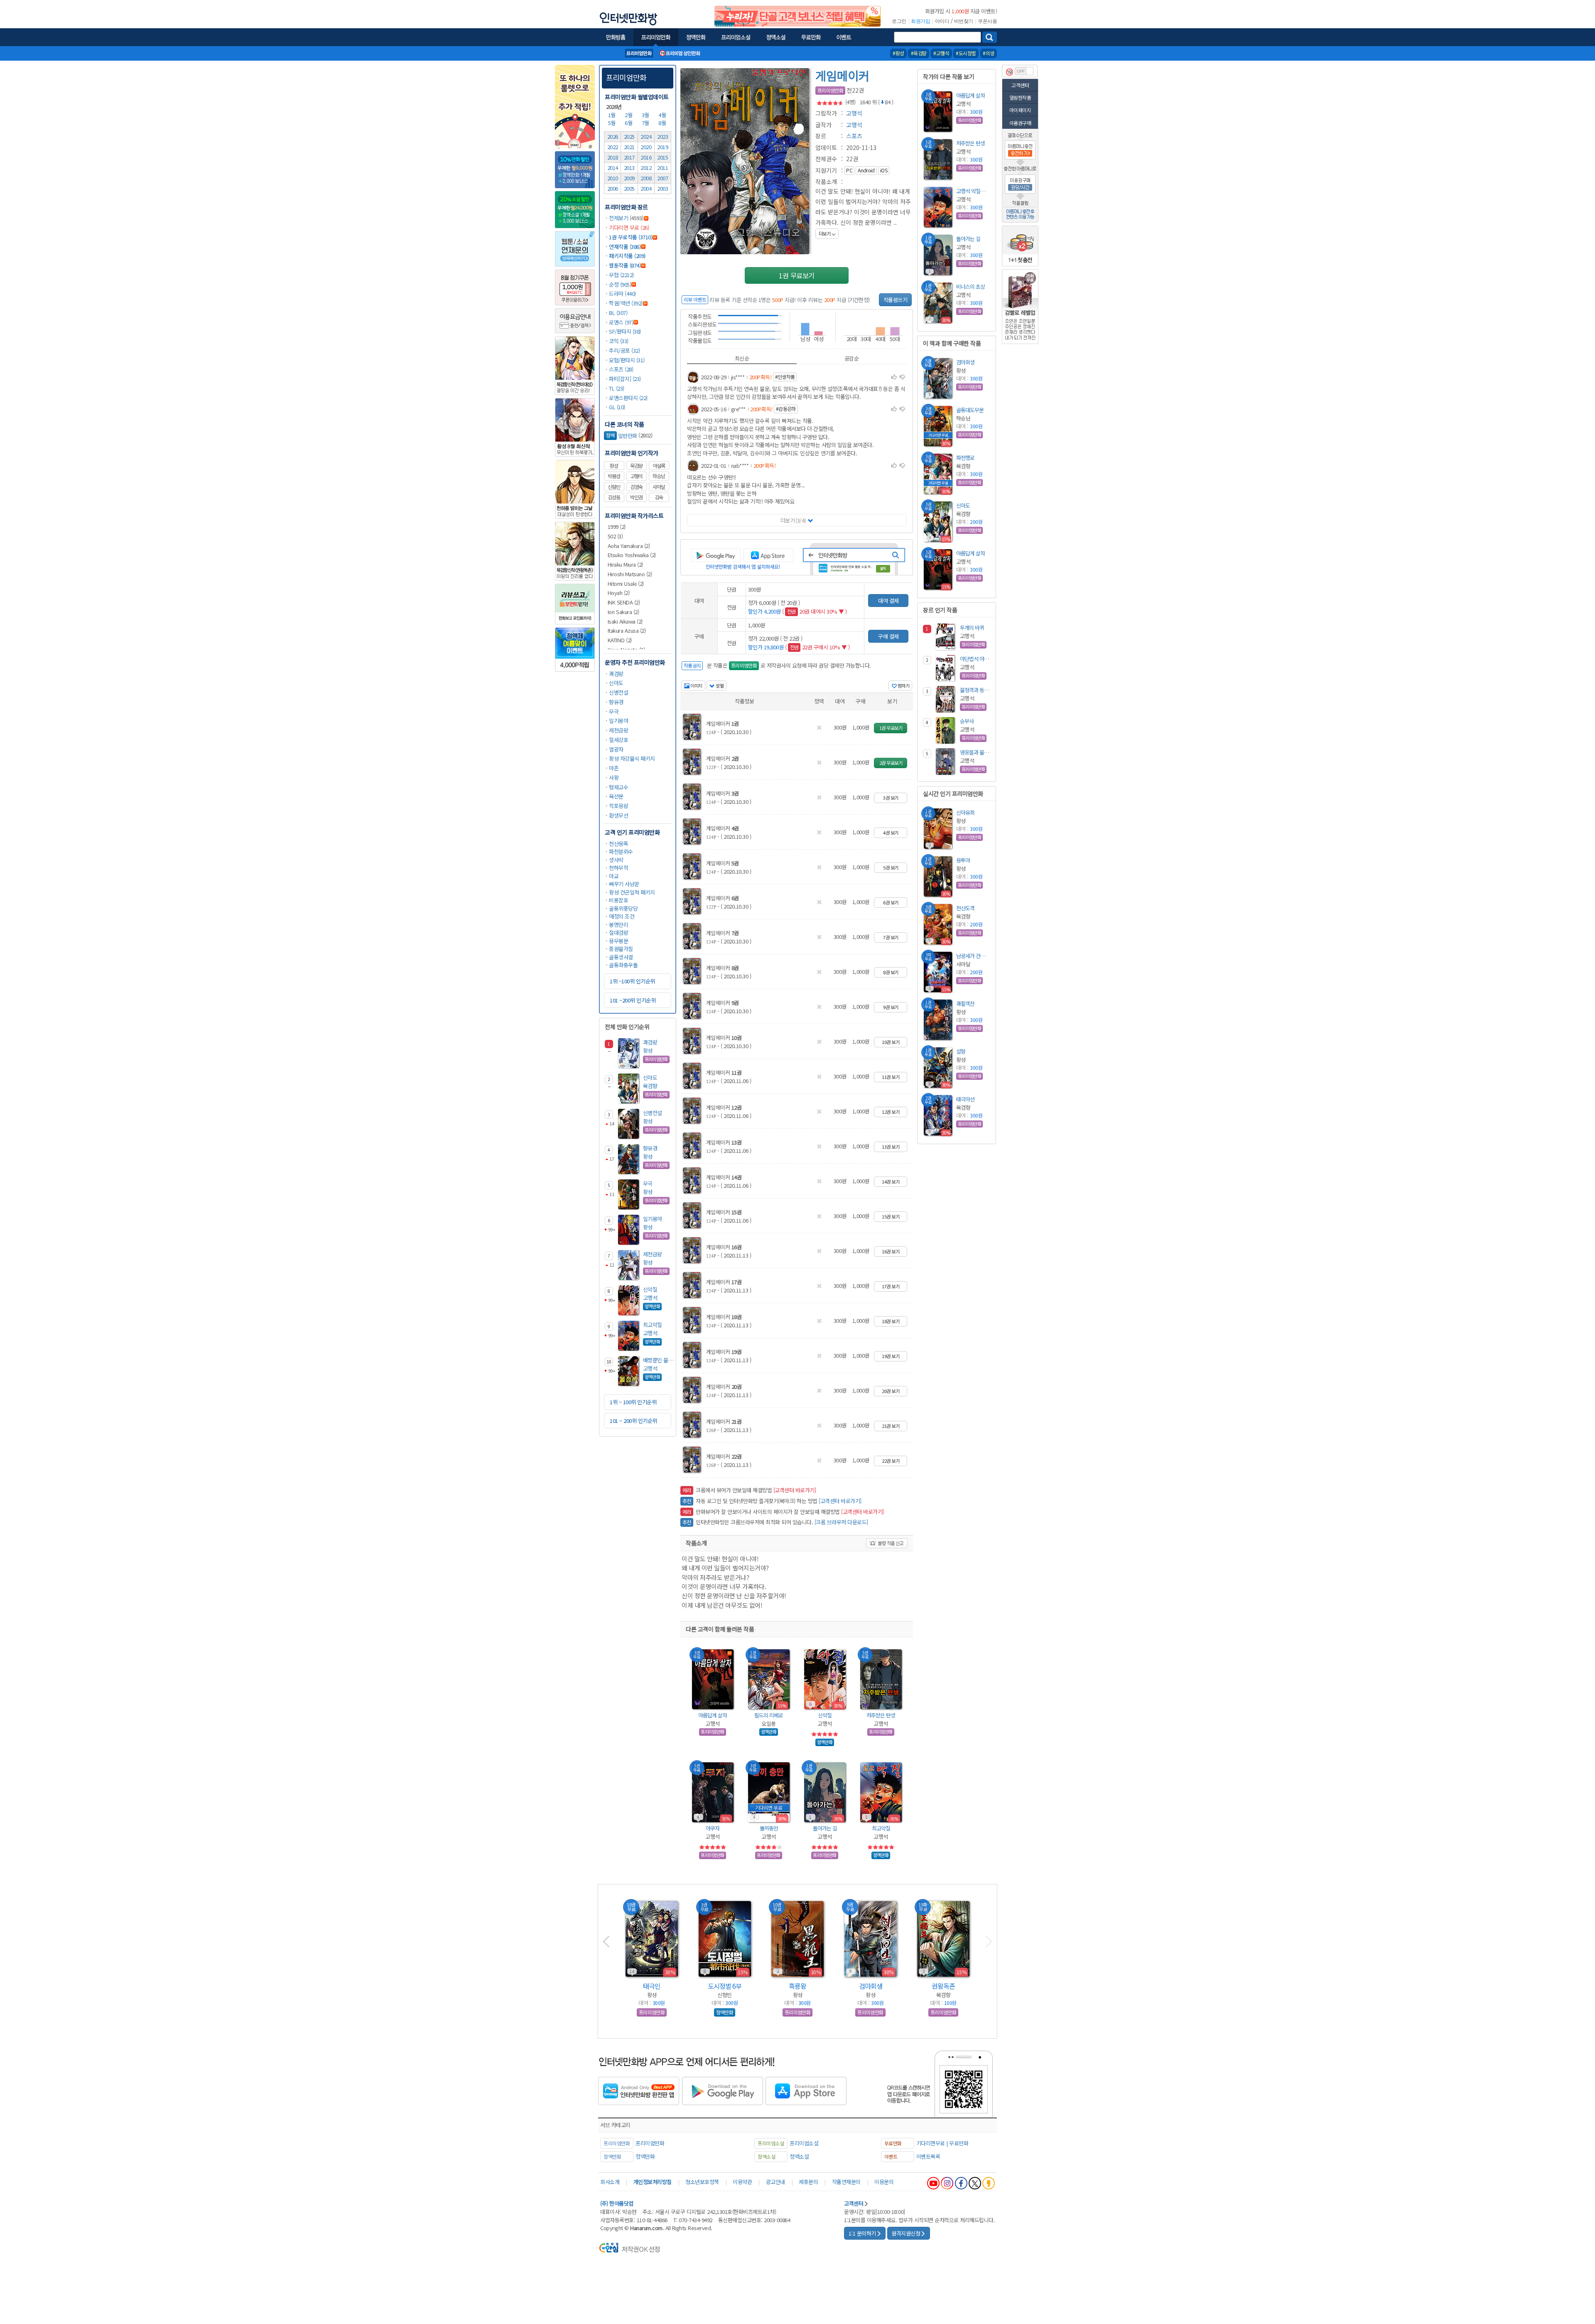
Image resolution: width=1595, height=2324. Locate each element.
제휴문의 (808, 2182)
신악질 (650, 1289)
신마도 (616, 683)
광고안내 (775, 2182)
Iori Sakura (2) (623, 612)
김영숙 (636, 487)
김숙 (659, 497)
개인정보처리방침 (653, 2182)
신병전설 (618, 692)
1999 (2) (617, 527)
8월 (663, 123)
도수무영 (943, 1986)
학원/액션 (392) (626, 303)
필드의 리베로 (769, 1715)
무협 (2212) (621, 275)
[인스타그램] (947, 2183)
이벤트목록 (928, 2156)
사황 (614, 778)
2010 (613, 178)
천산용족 (618, 844)
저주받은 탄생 (881, 1715)
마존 (614, 768)
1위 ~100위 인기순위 (632, 981)
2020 (646, 147)
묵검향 (636, 466)
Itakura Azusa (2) (627, 630)
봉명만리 (618, 925)
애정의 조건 (622, 916)
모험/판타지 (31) (627, 360)
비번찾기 (964, 21)
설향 (961, 1051)
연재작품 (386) (625, 247)
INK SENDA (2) (624, 602)
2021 (629, 147)
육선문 (616, 796)
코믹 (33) (619, 341)
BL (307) (618, 313)
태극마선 (965, 1099)
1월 (613, 115)
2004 (646, 188)
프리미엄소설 (804, 2143)
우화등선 (652, 1986)
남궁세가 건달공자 (973, 956)
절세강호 (618, 740)
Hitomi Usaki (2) (626, 583)
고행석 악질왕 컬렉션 (973, 191)
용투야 (963, 860)
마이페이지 (1020, 110)
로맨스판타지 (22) (628, 398)
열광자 (616, 749)
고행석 (636, 476)
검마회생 (965, 362)
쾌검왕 (616, 674)
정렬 (719, 685)
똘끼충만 (769, 1828)
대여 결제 (888, 601)
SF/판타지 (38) (625, 331)
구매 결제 (888, 636)
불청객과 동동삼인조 (981, 690)
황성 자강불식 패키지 (632, 758)
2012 (646, 168)
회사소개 (610, 2182)
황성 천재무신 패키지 (725, 1986)
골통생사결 (621, 957)
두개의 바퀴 (972, 628)
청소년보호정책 (702, 2182)
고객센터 (1020, 85)
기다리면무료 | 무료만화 (942, 2143)
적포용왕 (618, 806)
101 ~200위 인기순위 (633, 1000)
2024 (646, 136)
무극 (614, 711)
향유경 (616, 702)
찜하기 (903, 685)
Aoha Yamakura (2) (629, 546)
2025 (629, 136)
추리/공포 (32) (624, 350)
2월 (629, 115)
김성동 (614, 497)
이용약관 (742, 2182)
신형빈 (614, 487)
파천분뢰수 (621, 851)
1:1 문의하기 (862, 2233)
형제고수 (618, 787)
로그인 (899, 21)
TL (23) (617, 388)
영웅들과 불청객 (977, 752)
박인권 (636, 497)
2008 (646, 178)
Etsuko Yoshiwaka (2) (632, 555)
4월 (663, 115)
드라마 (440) (622, 294)
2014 (613, 168)
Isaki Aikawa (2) (625, 621)
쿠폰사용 (987, 21)
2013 (629, 168)
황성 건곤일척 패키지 (632, 892)
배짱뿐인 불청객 (660, 1360)
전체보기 (618, 218)
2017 (629, 157)
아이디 (942, 21)
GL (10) (617, 407)
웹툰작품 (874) (625, 265)
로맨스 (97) (621, 322)
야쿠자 (713, 1828)
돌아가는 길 (825, 1828)
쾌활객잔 (965, 1004)
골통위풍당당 (623, 908)
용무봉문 (618, 941)
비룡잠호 (618, 900)
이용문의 (884, 2182)
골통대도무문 (970, 410)
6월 (629, 123)
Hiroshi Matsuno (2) (630, 574)
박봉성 (614, 476)
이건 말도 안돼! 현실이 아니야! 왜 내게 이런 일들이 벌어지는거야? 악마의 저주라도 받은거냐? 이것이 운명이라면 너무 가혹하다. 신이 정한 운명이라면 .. (863, 212)
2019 (663, 147)
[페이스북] (961, 2183)
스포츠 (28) (621, 369)
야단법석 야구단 (977, 659)
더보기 (793, 520)
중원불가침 (621, 949)
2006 (613, 188)
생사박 (616, 860)
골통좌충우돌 (623, 965)
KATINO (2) (620, 640)
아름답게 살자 (713, 1715)
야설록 (659, 466)
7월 (646, 123)
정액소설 (799, 2156)
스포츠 (854, 136)
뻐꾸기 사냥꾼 (624, 884)
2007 (663, 178)
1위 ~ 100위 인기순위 (633, 1402)
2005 (629, 188)
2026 (613, 136)
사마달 (659, 487)
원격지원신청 (906, 2233)
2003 (663, 188)
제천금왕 (618, 730)
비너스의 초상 (970, 286)
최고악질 (653, 1325)
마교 (614, 876)
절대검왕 (618, 932)
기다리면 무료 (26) (629, 227)
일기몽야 (618, 721)
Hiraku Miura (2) (625, 564)
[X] (975, 2183)
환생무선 (618, 815)
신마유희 (965, 812)
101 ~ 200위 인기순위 (633, 1421)
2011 (663, 168)
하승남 (659, 476)
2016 (646, 157)
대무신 (871, 1986)
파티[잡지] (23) (625, 379)
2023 (663, 136)
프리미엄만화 (626, 77)
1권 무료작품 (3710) (631, 237)
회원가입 (920, 21)
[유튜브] (933, 2183)
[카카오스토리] (989, 2183)
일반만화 (622, 436)
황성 (614, 466)
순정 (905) (620, 284)
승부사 (967, 721)
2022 (613, 147)
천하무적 (618, 868)
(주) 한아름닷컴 (617, 2203)
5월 (613, 123)
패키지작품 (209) (627, 256)
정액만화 (645, 2156)
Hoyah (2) (619, 593)
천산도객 (965, 908)
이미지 (696, 685)
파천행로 (965, 458)
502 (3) (615, 536)
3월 (646, 115)
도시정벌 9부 (798, 1986)
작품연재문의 (846, 2182)
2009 (629, 178)
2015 (663, 157)
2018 (613, 157)
